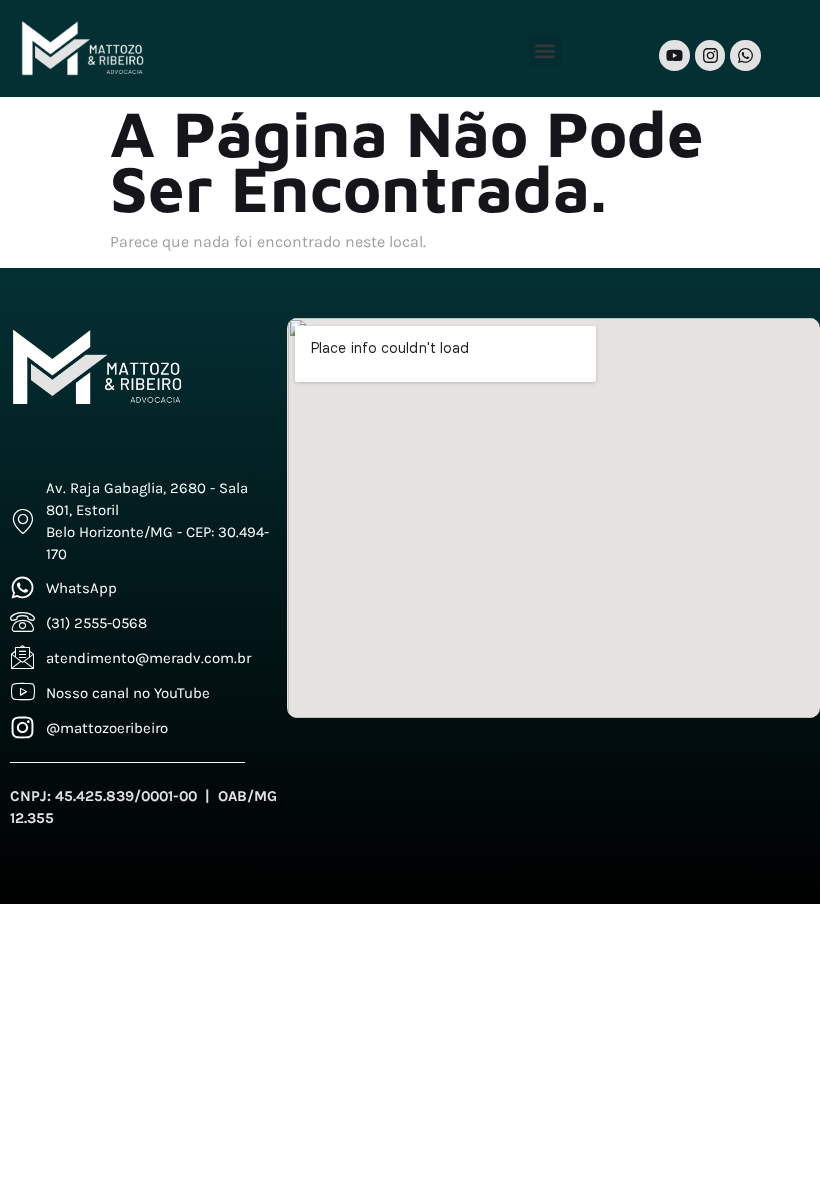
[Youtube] (674, 55)
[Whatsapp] (745, 55)
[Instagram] (710, 55)
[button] (545, 50)
